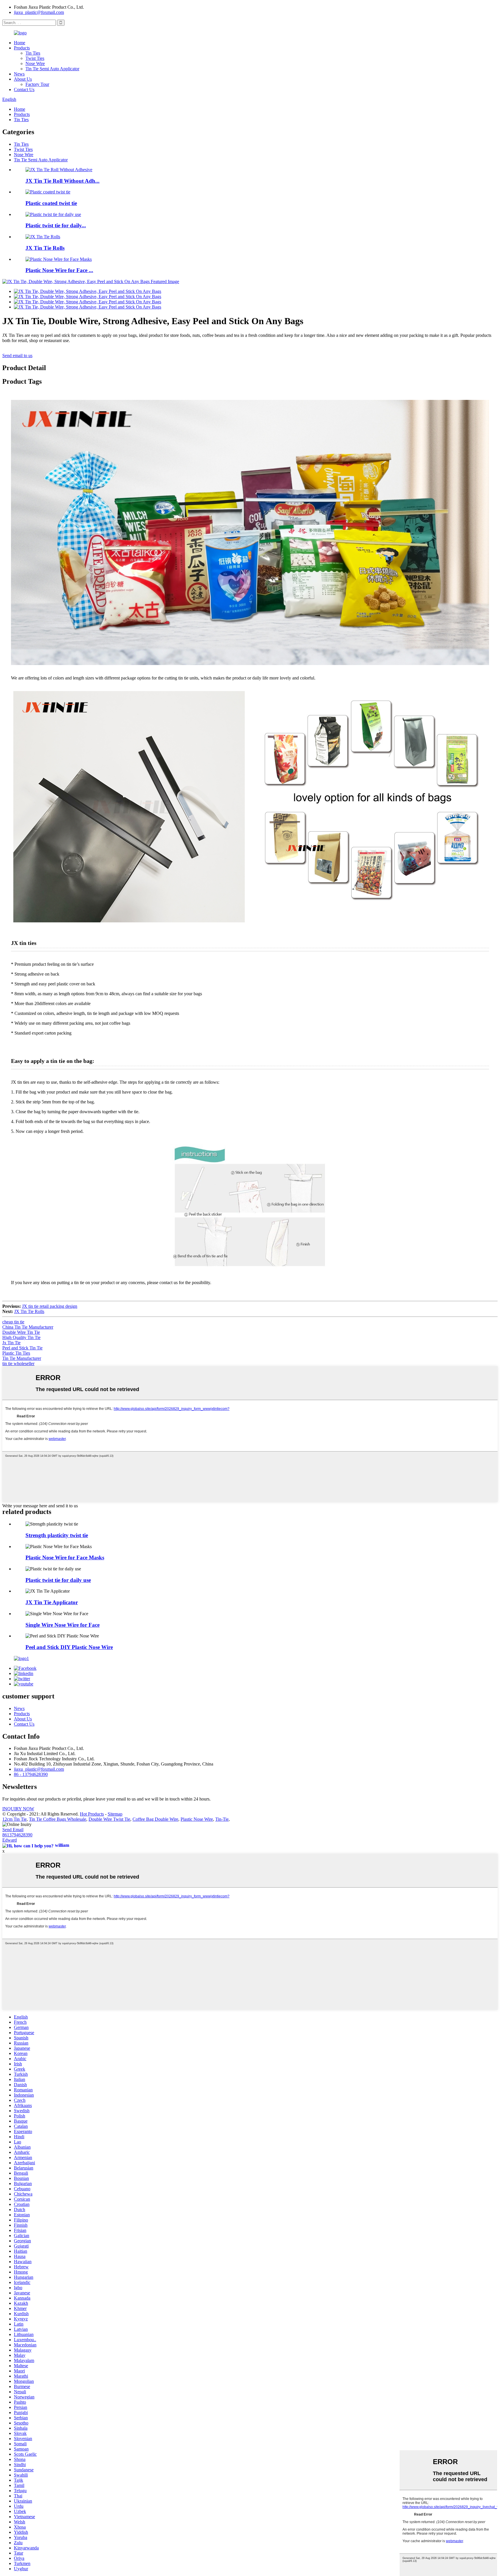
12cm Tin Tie (14, 1819)
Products (22, 48)
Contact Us (24, 89)
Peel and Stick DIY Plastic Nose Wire (69, 1647)
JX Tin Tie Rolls (45, 248)
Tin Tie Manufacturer (22, 1358)
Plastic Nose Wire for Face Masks (65, 1557)
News (19, 74)
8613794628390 (17, 1835)
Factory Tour (37, 84)
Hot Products (92, 1814)
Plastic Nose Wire (197, 1819)
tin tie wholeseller (18, 1363)
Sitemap (115, 1814)
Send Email (13, 1830)
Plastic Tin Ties (16, 1353)
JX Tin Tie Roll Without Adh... (62, 181)
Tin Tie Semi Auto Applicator (52, 69)
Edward (10, 1840)
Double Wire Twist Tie (109, 1819)
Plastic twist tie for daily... (56, 225)
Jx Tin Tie (11, 1343)
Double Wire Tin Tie (21, 1332)
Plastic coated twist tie (51, 203)
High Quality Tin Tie (21, 1337)
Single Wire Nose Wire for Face (62, 1625)
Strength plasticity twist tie (57, 1535)
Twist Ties (35, 58)
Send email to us (17, 356)
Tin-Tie (222, 1819)
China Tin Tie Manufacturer (28, 1327)
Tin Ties (33, 53)
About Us (23, 79)
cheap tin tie (13, 1322)
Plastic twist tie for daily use (58, 1580)
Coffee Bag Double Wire (155, 1819)
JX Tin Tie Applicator (52, 1602)
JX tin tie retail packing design (50, 1306)
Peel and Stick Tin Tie (22, 1348)
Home (20, 43)
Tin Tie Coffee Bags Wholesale (58, 1819)
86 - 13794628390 (31, 1774)
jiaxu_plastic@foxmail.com (39, 12)
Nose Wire (35, 63)
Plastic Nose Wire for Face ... (59, 270)
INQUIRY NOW (18, 1809)
